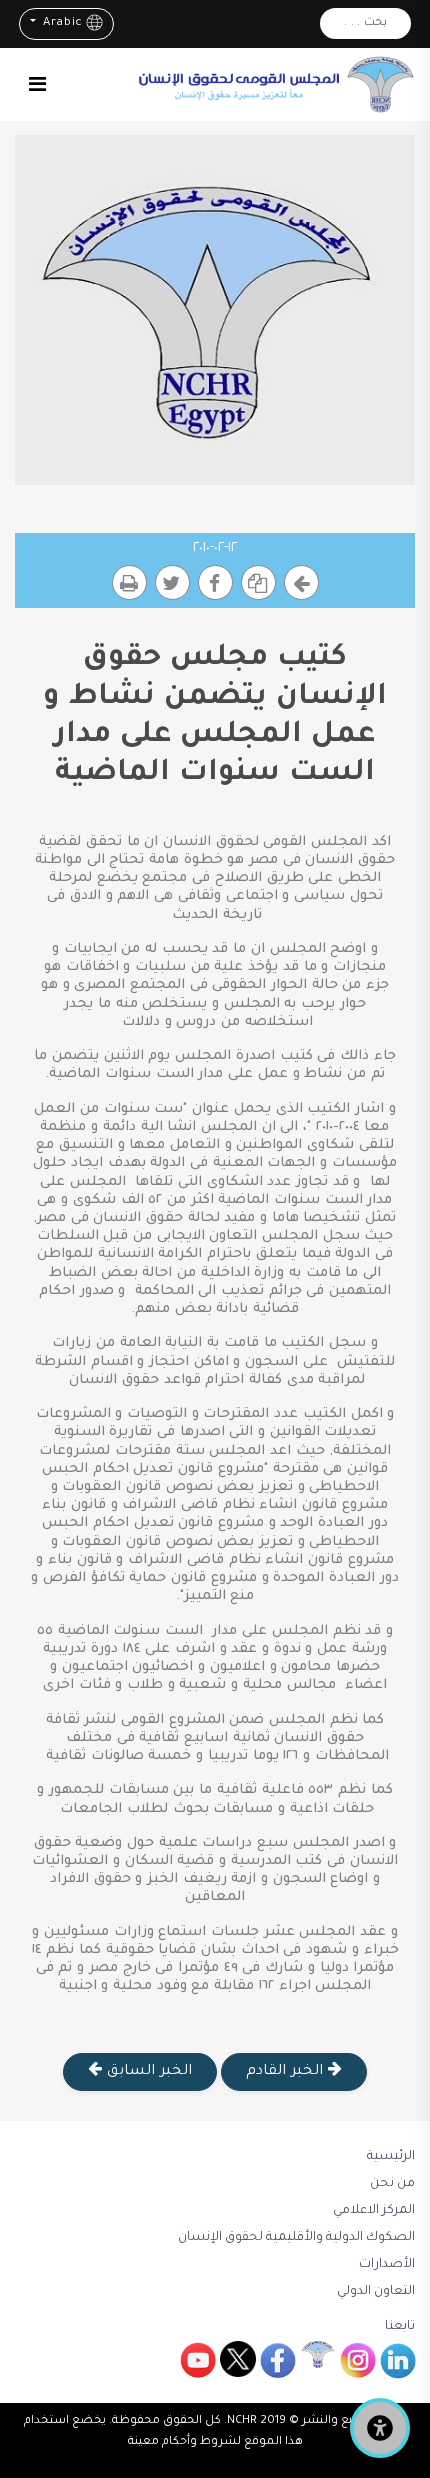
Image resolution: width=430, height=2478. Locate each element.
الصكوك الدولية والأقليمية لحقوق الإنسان (296, 2238)
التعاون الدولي (376, 2292)
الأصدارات (387, 2265)
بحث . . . (365, 23)
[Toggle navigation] (37, 84)
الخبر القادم (286, 2072)
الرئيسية (391, 2157)
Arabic (60, 23)
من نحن (392, 2184)
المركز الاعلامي (374, 2211)
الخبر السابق (146, 2072)
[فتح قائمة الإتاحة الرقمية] (380, 2428)
